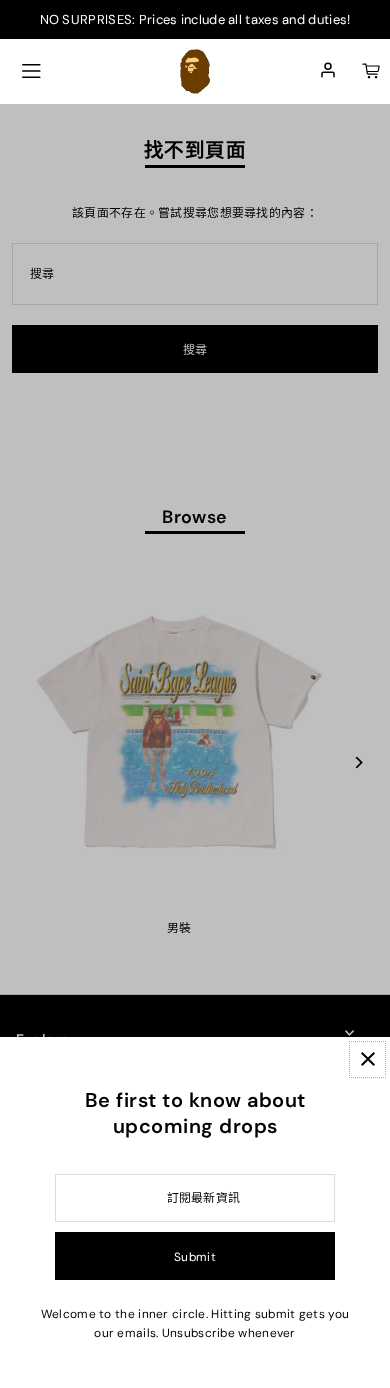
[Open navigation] (31, 71)
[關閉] (367, 1059)
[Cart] (371, 71)
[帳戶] (328, 71)
